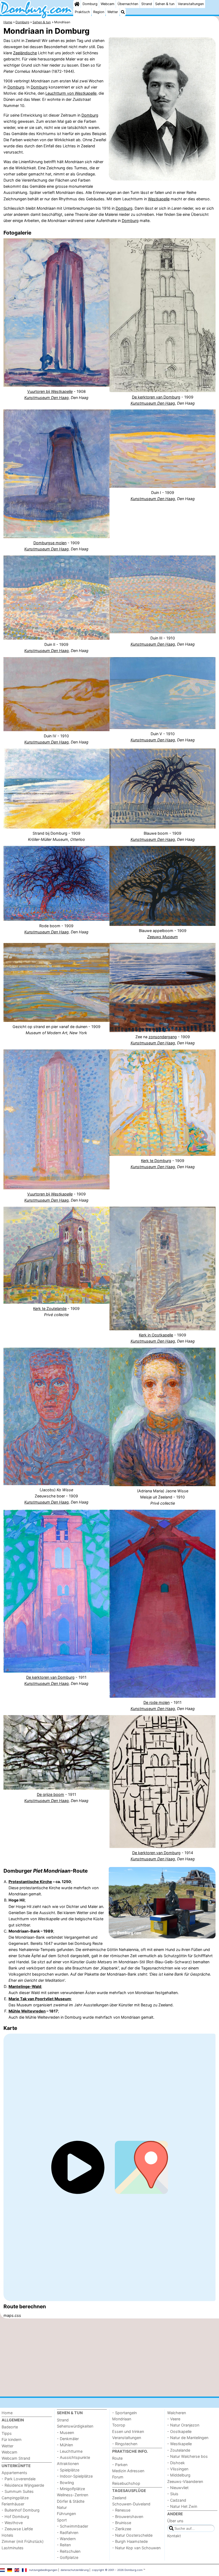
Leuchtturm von (71, 93)
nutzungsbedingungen (43, 2570)
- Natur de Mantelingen (188, 2438)
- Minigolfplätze (71, 2489)
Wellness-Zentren (73, 2495)
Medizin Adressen (128, 2471)
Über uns (175, 2521)
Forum (118, 2477)
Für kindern (11, 2439)
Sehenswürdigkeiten (75, 2426)
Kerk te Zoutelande (50, 1308)
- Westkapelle (179, 2444)
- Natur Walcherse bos (187, 2456)
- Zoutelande (179, 2450)
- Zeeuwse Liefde (17, 2529)
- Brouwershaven (128, 2516)
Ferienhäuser (13, 2504)
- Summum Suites (18, 2491)
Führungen (66, 2514)
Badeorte (10, 2427)
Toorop (119, 2425)
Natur (62, 2507)
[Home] (77, 4)
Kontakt (174, 2536)
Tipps (7, 2433)
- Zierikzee (122, 2529)
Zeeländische (25, 53)
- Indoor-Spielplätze (75, 2476)
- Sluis (173, 2494)
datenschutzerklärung (75, 2570)
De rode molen (157, 1702)
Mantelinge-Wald (25, 1986)
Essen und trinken (128, 2431)
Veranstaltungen (191, 4)
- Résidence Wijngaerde (23, 2485)
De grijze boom (50, 1794)
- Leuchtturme (70, 2451)
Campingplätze (15, 2498)
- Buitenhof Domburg (21, 2510)
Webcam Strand (16, 2458)
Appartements (14, 2473)
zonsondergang (163, 1037)
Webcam (107, 4)
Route (117, 2458)
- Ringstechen (125, 2444)
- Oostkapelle (179, 2431)
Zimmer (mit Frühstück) (23, 2541)
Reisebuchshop (126, 2483)
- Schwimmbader (73, 2526)
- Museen (65, 2433)
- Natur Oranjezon (183, 2425)
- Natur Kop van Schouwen (136, 2548)
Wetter (113, 12)
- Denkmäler (68, 2439)
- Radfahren (68, 2533)
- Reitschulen (69, 2551)
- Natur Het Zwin (182, 2506)
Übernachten (128, 4)
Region (99, 12)
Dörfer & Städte (71, 2501)
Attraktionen (68, 2464)
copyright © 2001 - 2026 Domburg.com (117, 2570)
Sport (62, 2520)
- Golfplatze (68, 2557)
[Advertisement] (109, 2357)
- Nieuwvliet (178, 2488)
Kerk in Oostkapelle (156, 1335)
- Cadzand (177, 2500)
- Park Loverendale (19, 2479)
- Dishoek (176, 2463)
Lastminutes (13, 2548)
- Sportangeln (124, 2413)
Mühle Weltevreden (27, 2011)
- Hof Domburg (15, 2516)
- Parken (120, 2465)
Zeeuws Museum (163, 937)
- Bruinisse (122, 2523)
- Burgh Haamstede (130, 2541)
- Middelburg (179, 2475)
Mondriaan (122, 2419)
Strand (147, 4)
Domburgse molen (50, 543)
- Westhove (12, 2523)
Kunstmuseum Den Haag (46, 398)
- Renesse (121, 2510)
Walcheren (177, 2413)
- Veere (174, 2419)
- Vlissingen (178, 2469)
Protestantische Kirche (30, 1882)
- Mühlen (65, 2445)
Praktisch (82, 12)
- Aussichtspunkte (73, 2457)
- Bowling (65, 2483)
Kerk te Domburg (156, 1161)
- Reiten (64, 2545)
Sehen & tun (165, 4)
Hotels (7, 2535)
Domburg (90, 4)
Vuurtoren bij (50, 391)
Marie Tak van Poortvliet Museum (40, 1999)
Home (7, 2413)
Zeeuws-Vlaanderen (185, 2481)
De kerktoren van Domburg (156, 397)
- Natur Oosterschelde (132, 2535)
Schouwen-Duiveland (131, 2504)
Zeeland (119, 2498)
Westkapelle (159, 199)
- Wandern (66, 2539)
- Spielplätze (68, 2470)
